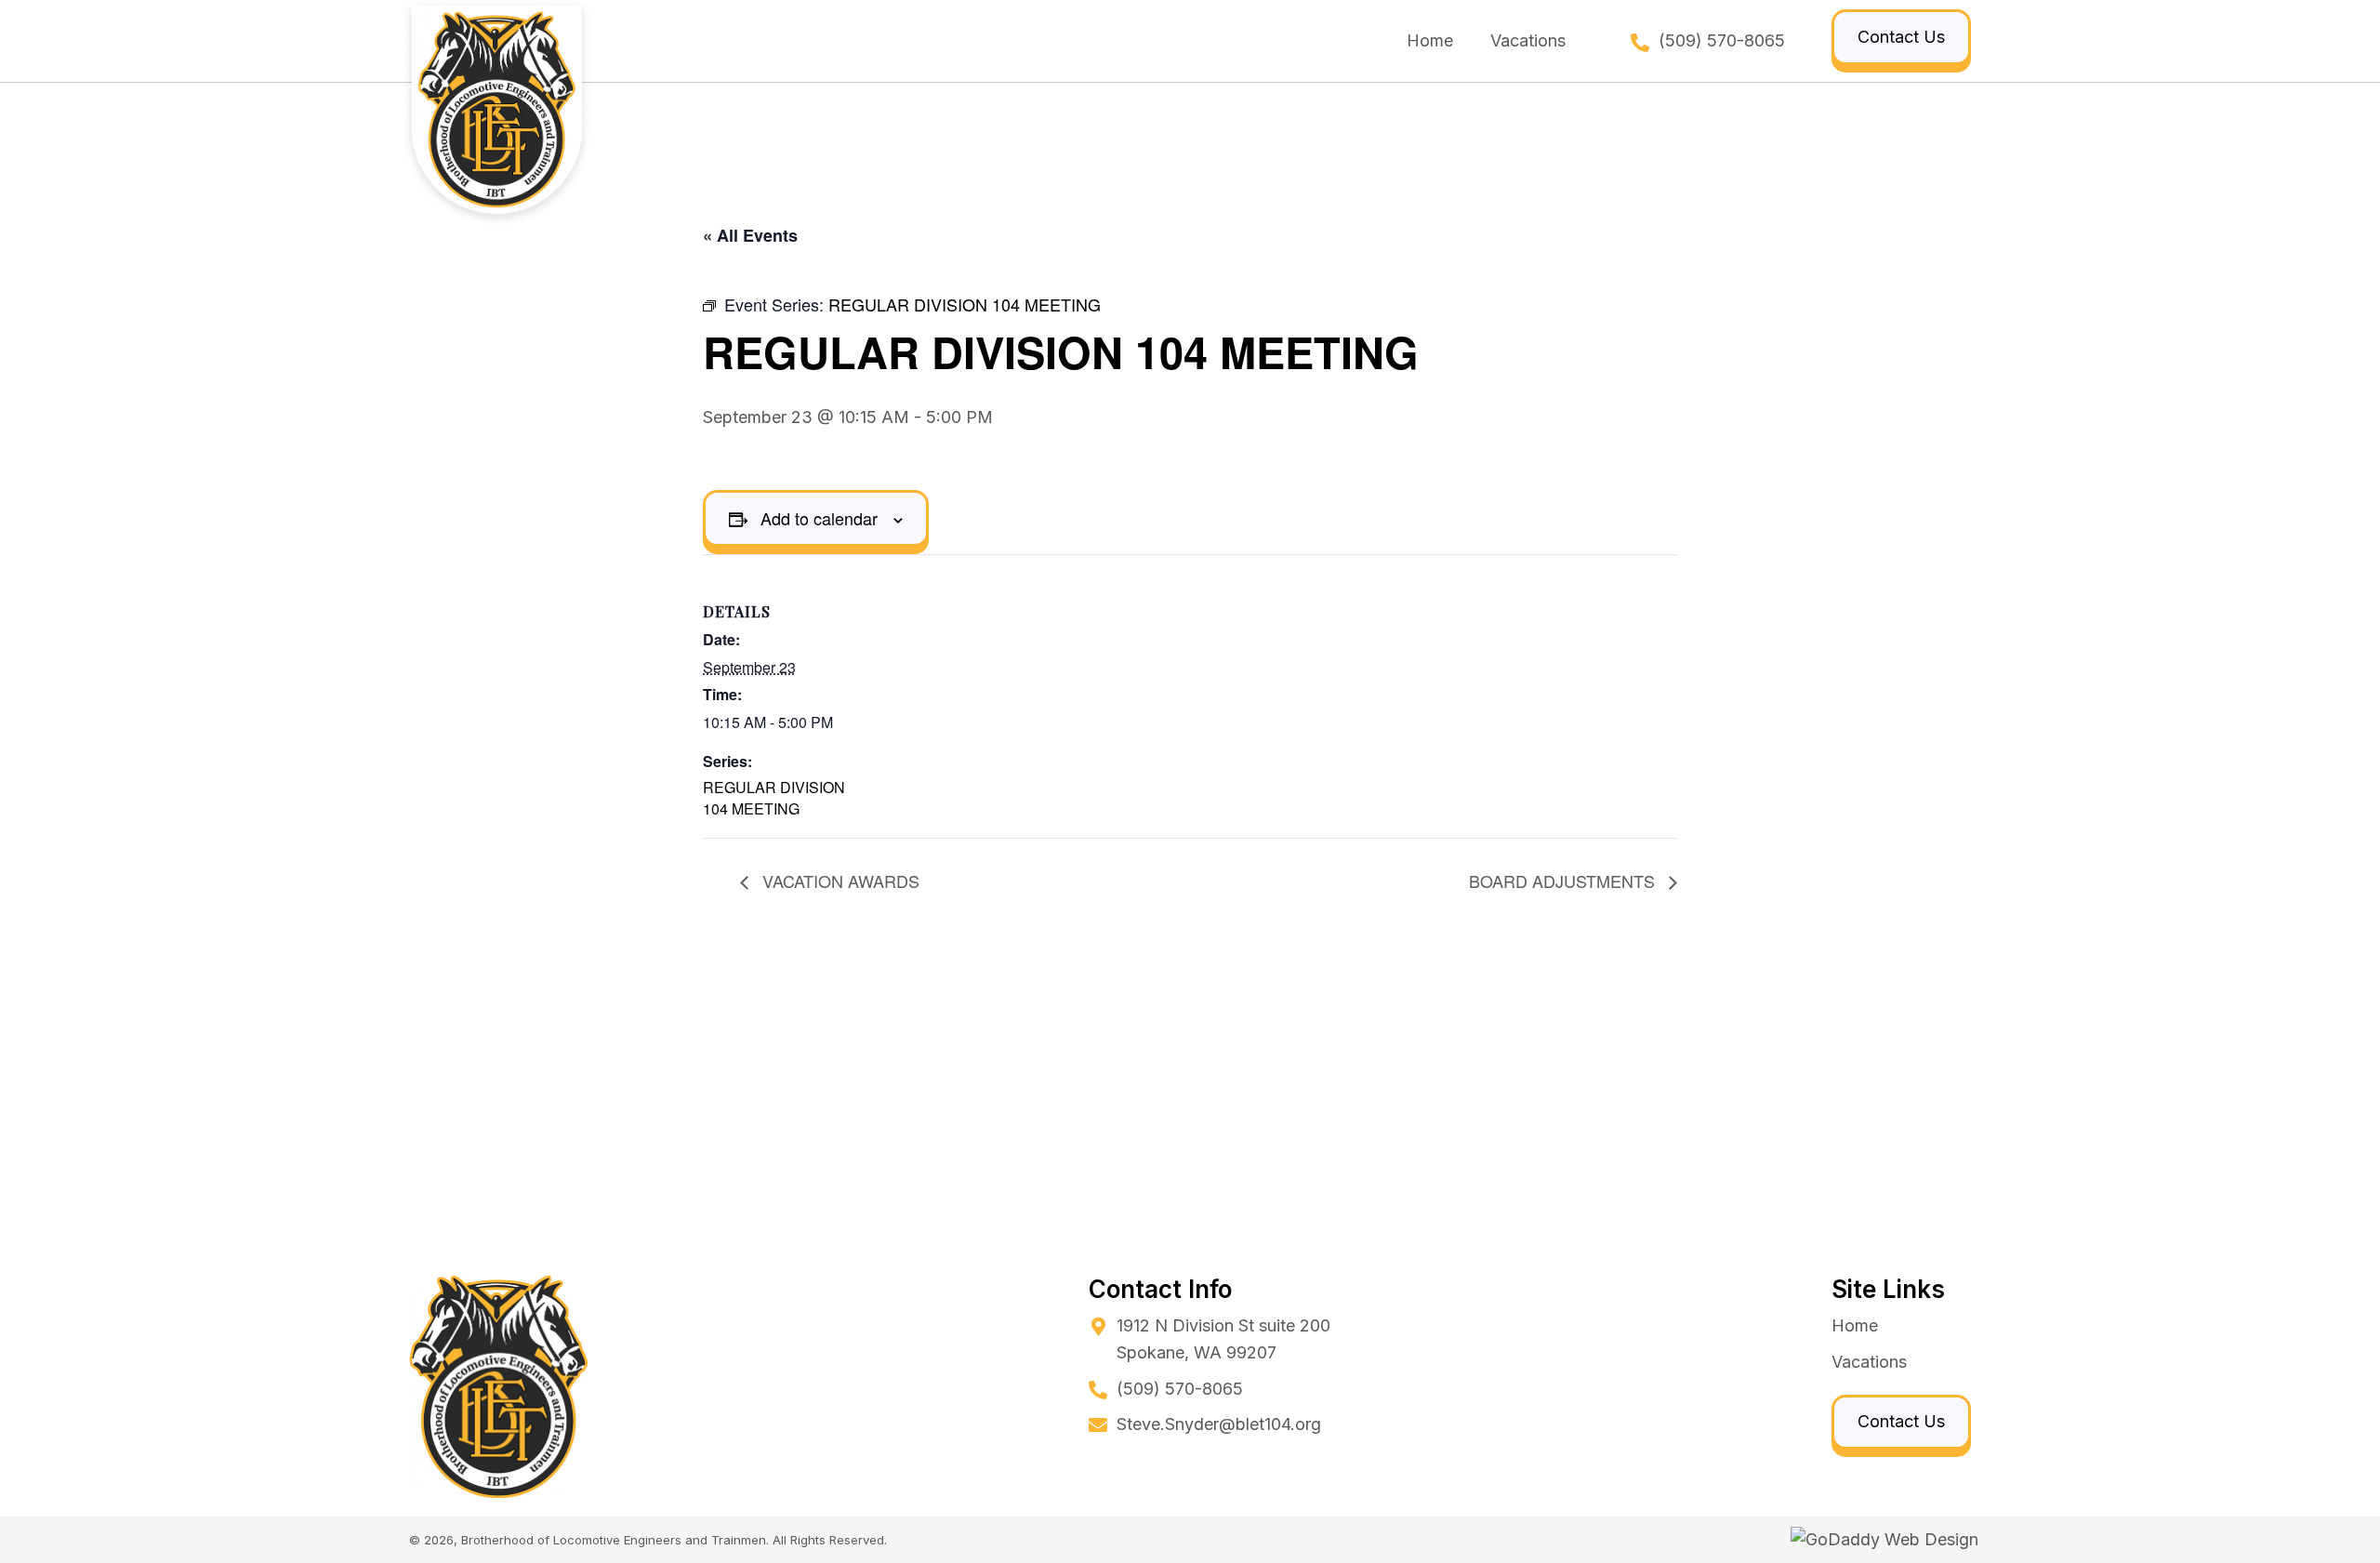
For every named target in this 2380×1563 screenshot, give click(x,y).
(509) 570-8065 (1722, 40)
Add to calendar (819, 518)
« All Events (750, 235)
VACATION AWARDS (839, 881)
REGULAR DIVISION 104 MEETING (774, 798)
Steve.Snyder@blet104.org (1219, 1424)
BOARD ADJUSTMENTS (1564, 881)
